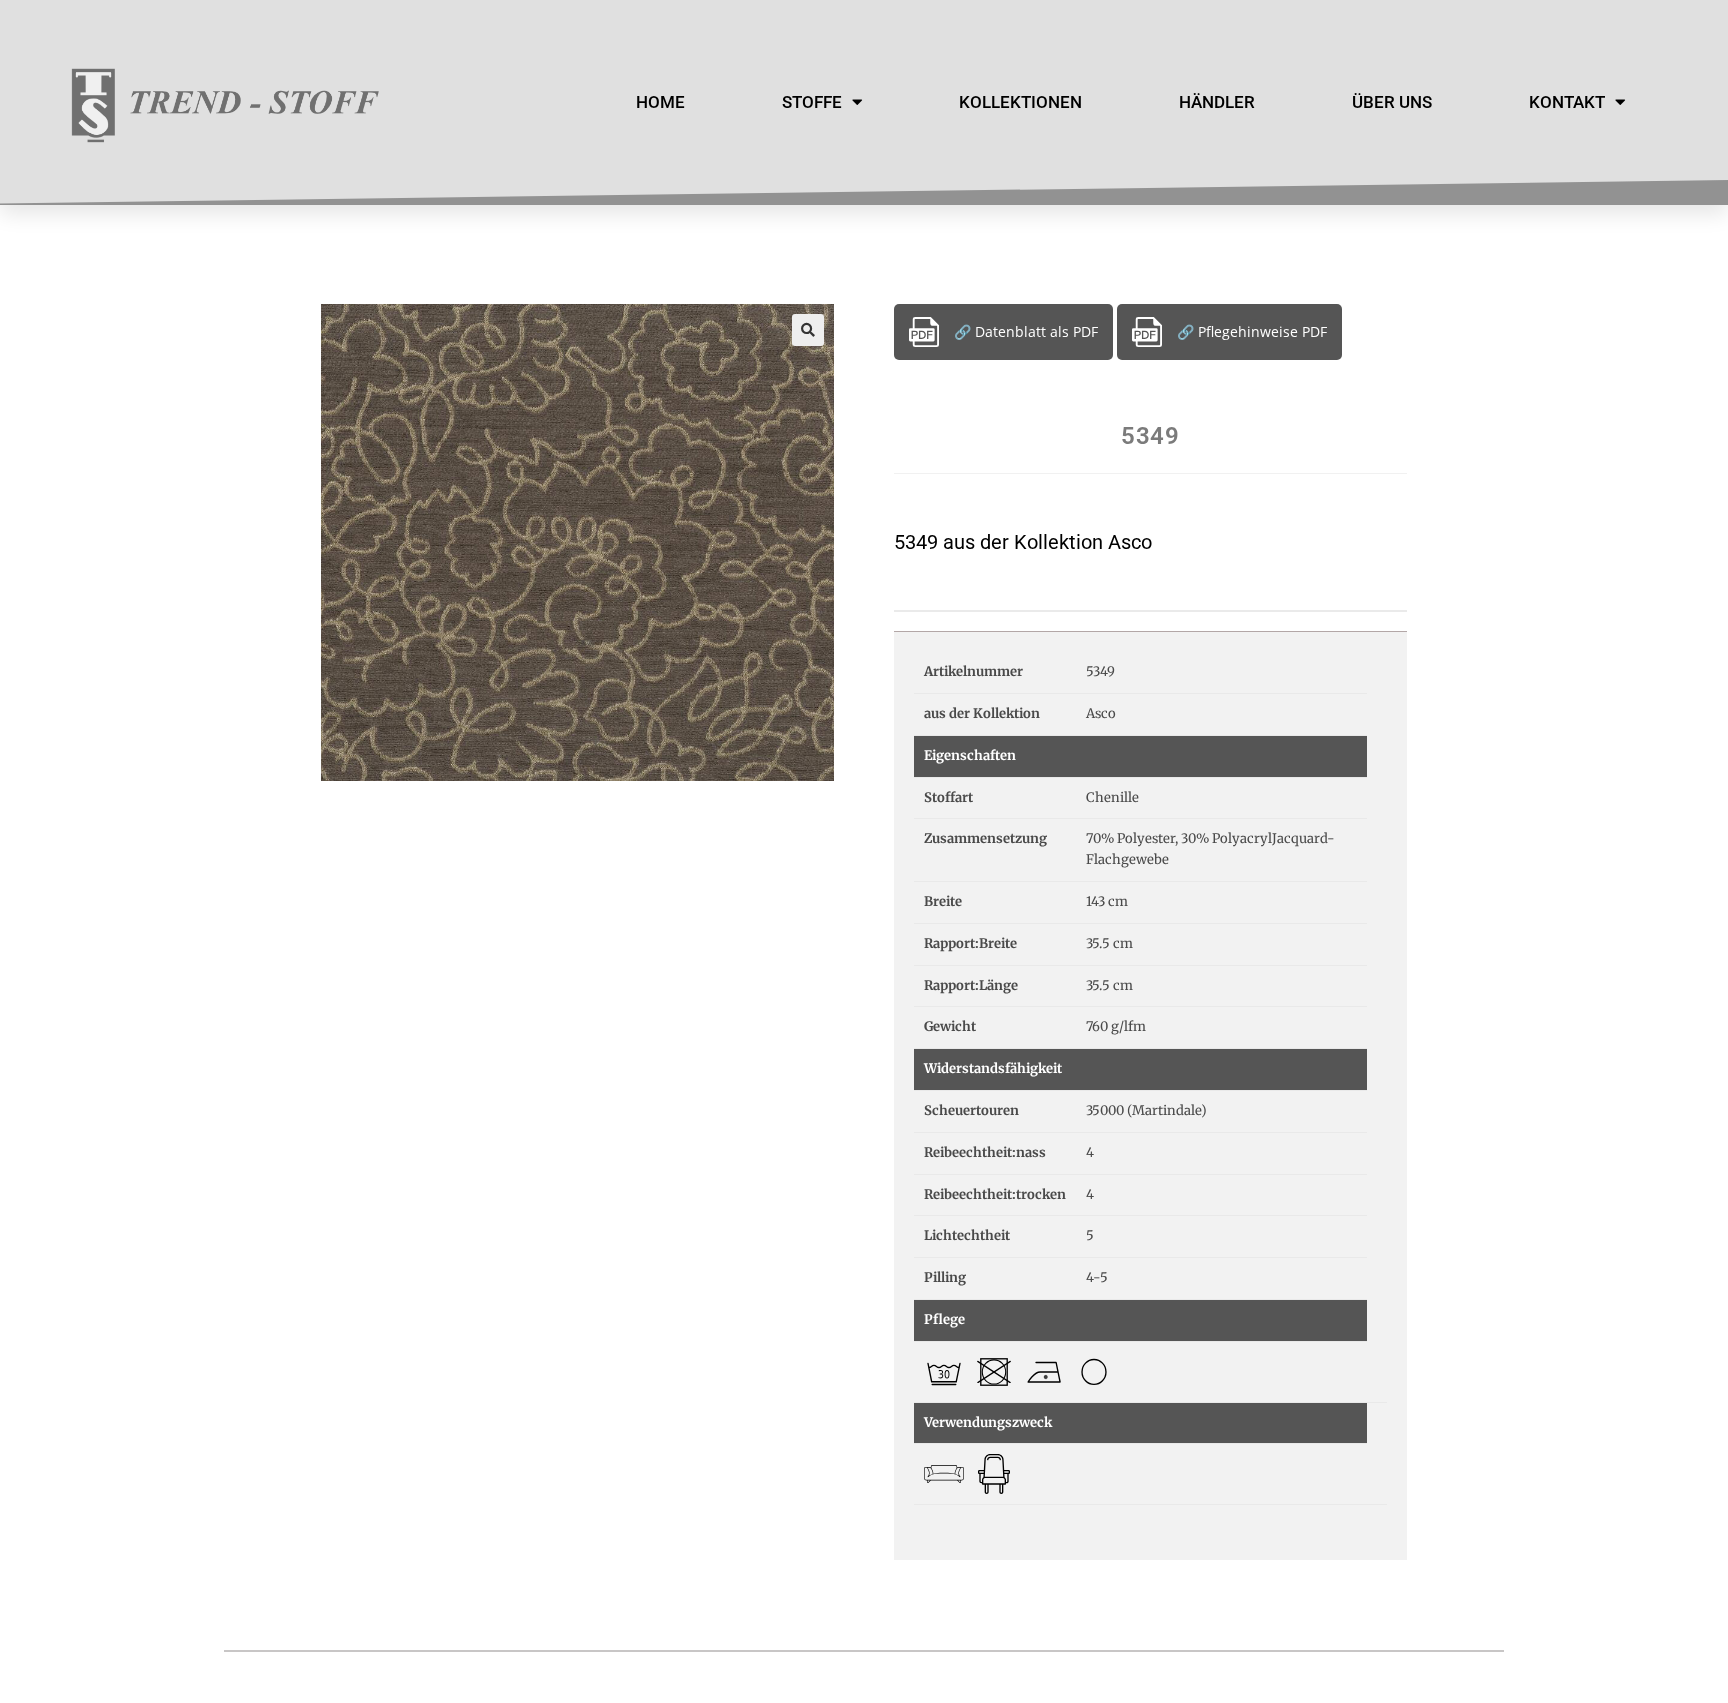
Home (660, 102)
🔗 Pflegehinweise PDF (1252, 331)
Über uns (1392, 102)
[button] (808, 330)
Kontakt (1567, 102)
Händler (1217, 102)
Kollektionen (1020, 102)
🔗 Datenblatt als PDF (1026, 331)
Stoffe (812, 102)
